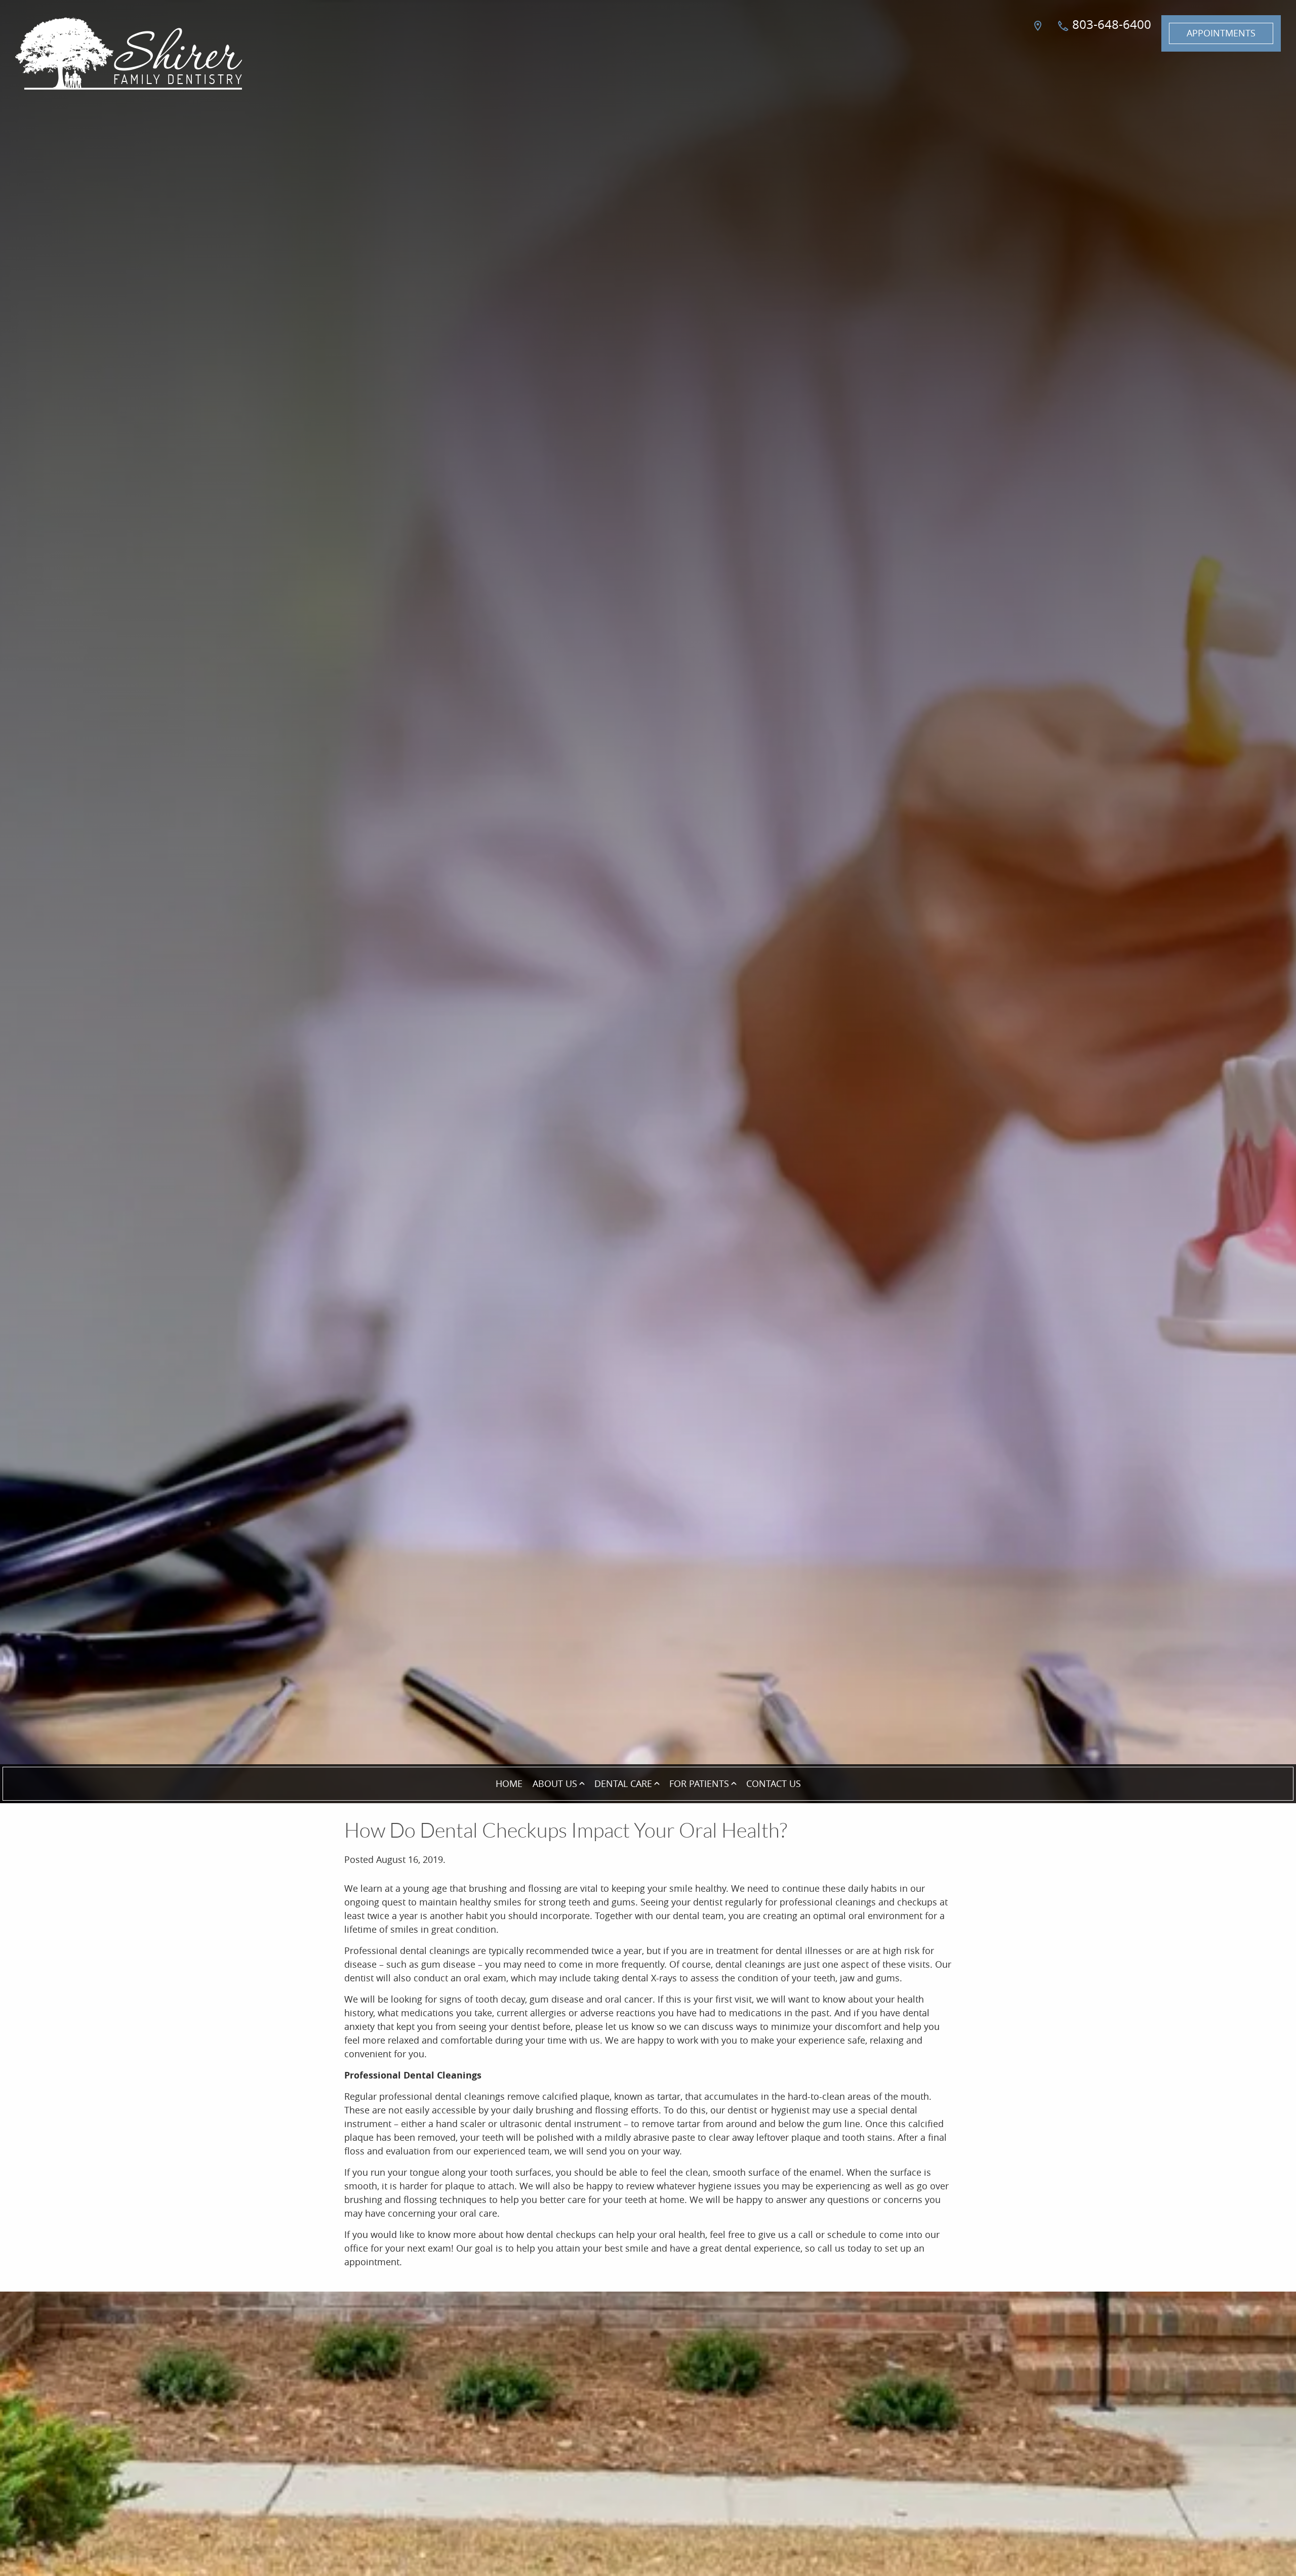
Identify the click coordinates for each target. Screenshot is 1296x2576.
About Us (555, 1783)
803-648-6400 (1110, 24)
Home (509, 1783)
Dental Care (623, 1783)
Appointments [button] (1221, 33)
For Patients (699, 1783)
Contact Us (774, 1783)
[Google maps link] (1039, 33)
